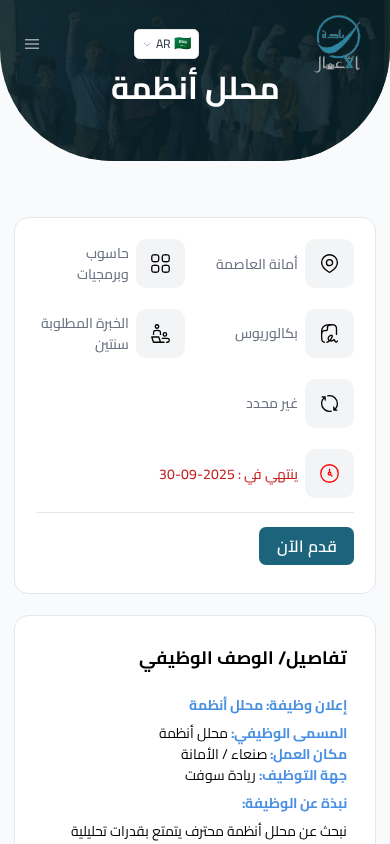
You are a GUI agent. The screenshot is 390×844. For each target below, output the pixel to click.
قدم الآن (307, 546)
